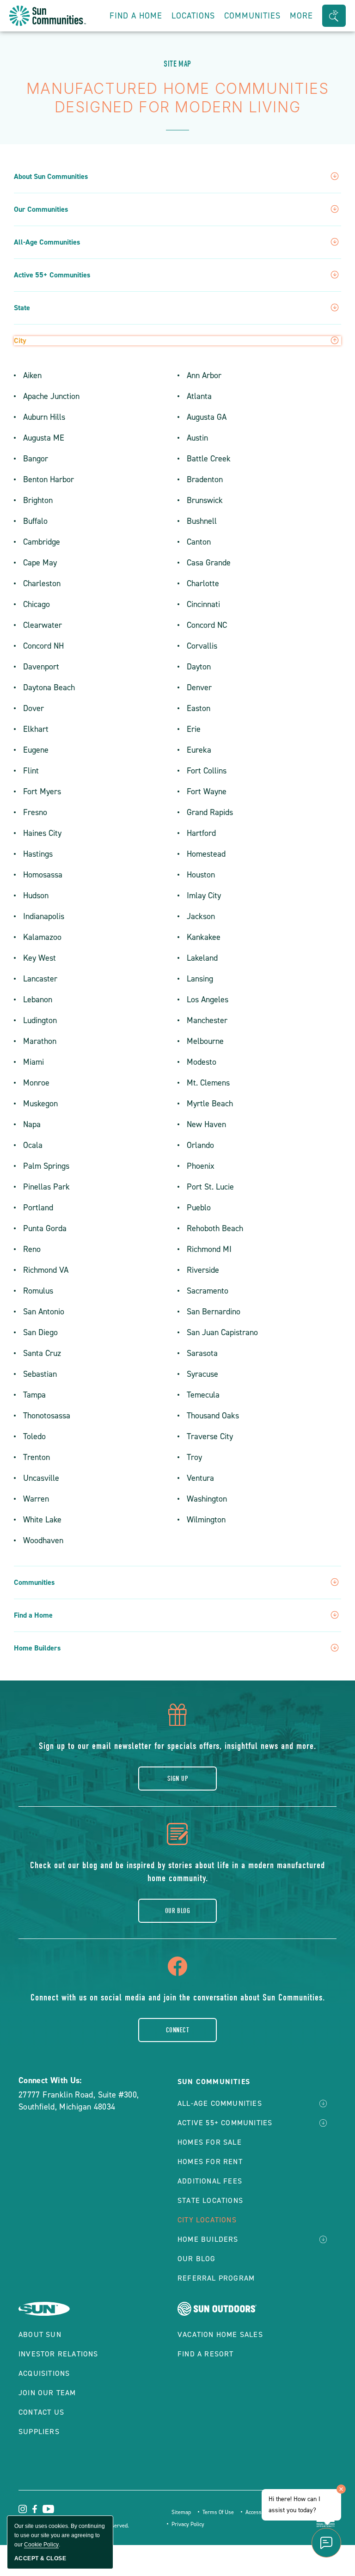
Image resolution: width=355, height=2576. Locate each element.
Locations (193, 16)
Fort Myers (42, 791)
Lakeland (202, 958)
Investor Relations (58, 2354)
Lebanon (38, 1000)
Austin (197, 438)
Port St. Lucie (210, 1187)
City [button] (20, 341)
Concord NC (207, 625)
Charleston (42, 583)
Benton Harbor (49, 479)
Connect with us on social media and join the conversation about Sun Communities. (178, 1997)
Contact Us (41, 2412)
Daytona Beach (49, 687)
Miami (34, 1062)
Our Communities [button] (41, 209)
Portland (38, 1208)
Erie (194, 729)
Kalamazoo (42, 937)
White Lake (42, 1520)
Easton (199, 708)
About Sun (40, 2334)
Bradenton (205, 479)
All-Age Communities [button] (47, 242)
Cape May (40, 563)
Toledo (34, 1436)
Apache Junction (51, 396)
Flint (31, 771)
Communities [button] (252, 16)
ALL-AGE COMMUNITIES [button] (220, 2103)
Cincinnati (203, 604)
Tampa (34, 1395)
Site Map (177, 64)
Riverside (203, 1270)
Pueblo (199, 1208)
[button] (334, 16)
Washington (207, 1499)
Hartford (201, 833)
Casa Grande (209, 563)
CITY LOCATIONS (207, 2220)
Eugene (36, 750)
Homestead (206, 854)
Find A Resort (206, 2354)
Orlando (200, 1145)
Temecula (203, 1395)
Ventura (200, 1478)
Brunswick (205, 500)
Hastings (38, 854)
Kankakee (204, 937)
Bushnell (202, 521)
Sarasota (202, 1353)
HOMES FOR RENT (210, 2162)
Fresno (35, 812)
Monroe (36, 1083)
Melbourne (205, 1041)
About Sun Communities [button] (51, 177)
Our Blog (178, 1911)
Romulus (38, 1291)
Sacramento (208, 1291)
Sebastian (40, 1374)
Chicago (37, 604)
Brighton (38, 500)
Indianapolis (44, 916)
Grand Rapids (210, 812)
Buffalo (35, 521)
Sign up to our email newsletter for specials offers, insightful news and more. (177, 1746)
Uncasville (41, 1478)
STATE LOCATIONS (210, 2200)
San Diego (40, 1332)
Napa (32, 1124)
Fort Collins (207, 771)
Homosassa (43, 875)
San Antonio (44, 1312)
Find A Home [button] (136, 16)
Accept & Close (40, 2558)
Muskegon (40, 1104)
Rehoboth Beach (215, 1228)
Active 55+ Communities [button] (52, 275)
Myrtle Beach (210, 1104)
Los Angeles (208, 1000)
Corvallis (202, 646)
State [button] (22, 308)
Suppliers (39, 2432)
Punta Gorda (45, 1228)
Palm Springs (46, 1166)
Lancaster (40, 979)
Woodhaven (43, 1540)
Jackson (201, 916)
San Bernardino (214, 1312)
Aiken (32, 375)
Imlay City (204, 895)
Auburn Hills (44, 417)
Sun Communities (214, 2082)
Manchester (207, 1020)
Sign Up (177, 1779)
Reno (32, 1249)
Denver (199, 687)
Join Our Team (47, 2393)
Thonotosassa (47, 1416)
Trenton (37, 1457)
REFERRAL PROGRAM (216, 2278)
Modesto (202, 1062)
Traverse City (210, 1436)
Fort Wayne (207, 791)
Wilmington (206, 1520)
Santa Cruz (42, 1353)
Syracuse (202, 1374)
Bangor (36, 459)
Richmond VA (46, 1270)
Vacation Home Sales (220, 2334)
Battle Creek (209, 459)
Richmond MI (209, 1249)
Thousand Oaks (213, 1416)
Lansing (200, 979)
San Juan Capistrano (222, 1332)
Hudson (36, 895)
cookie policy (41, 2545)
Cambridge (42, 542)
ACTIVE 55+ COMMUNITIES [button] (225, 2123)
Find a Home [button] (33, 1615)
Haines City (42, 833)
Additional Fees (210, 2181)
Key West (40, 958)
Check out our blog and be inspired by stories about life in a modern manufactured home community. (177, 1872)
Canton (199, 542)
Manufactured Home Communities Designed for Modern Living (177, 98)
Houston (201, 875)
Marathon (40, 1041)
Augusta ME (44, 438)
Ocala (33, 1145)
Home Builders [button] (37, 1648)
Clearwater (43, 625)
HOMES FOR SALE (210, 2142)
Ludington (40, 1020)
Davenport (41, 667)
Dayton (199, 667)
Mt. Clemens (208, 1083)
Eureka (199, 750)
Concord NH (43, 646)
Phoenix (201, 1166)
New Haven (206, 1124)
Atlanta (199, 396)
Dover (34, 708)
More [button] (301, 16)
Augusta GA (207, 417)
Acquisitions (44, 2373)
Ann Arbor (204, 375)
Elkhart (36, 729)
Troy (194, 1457)
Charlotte (203, 583)
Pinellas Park (46, 1187)
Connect (177, 2030)
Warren (36, 1499)
